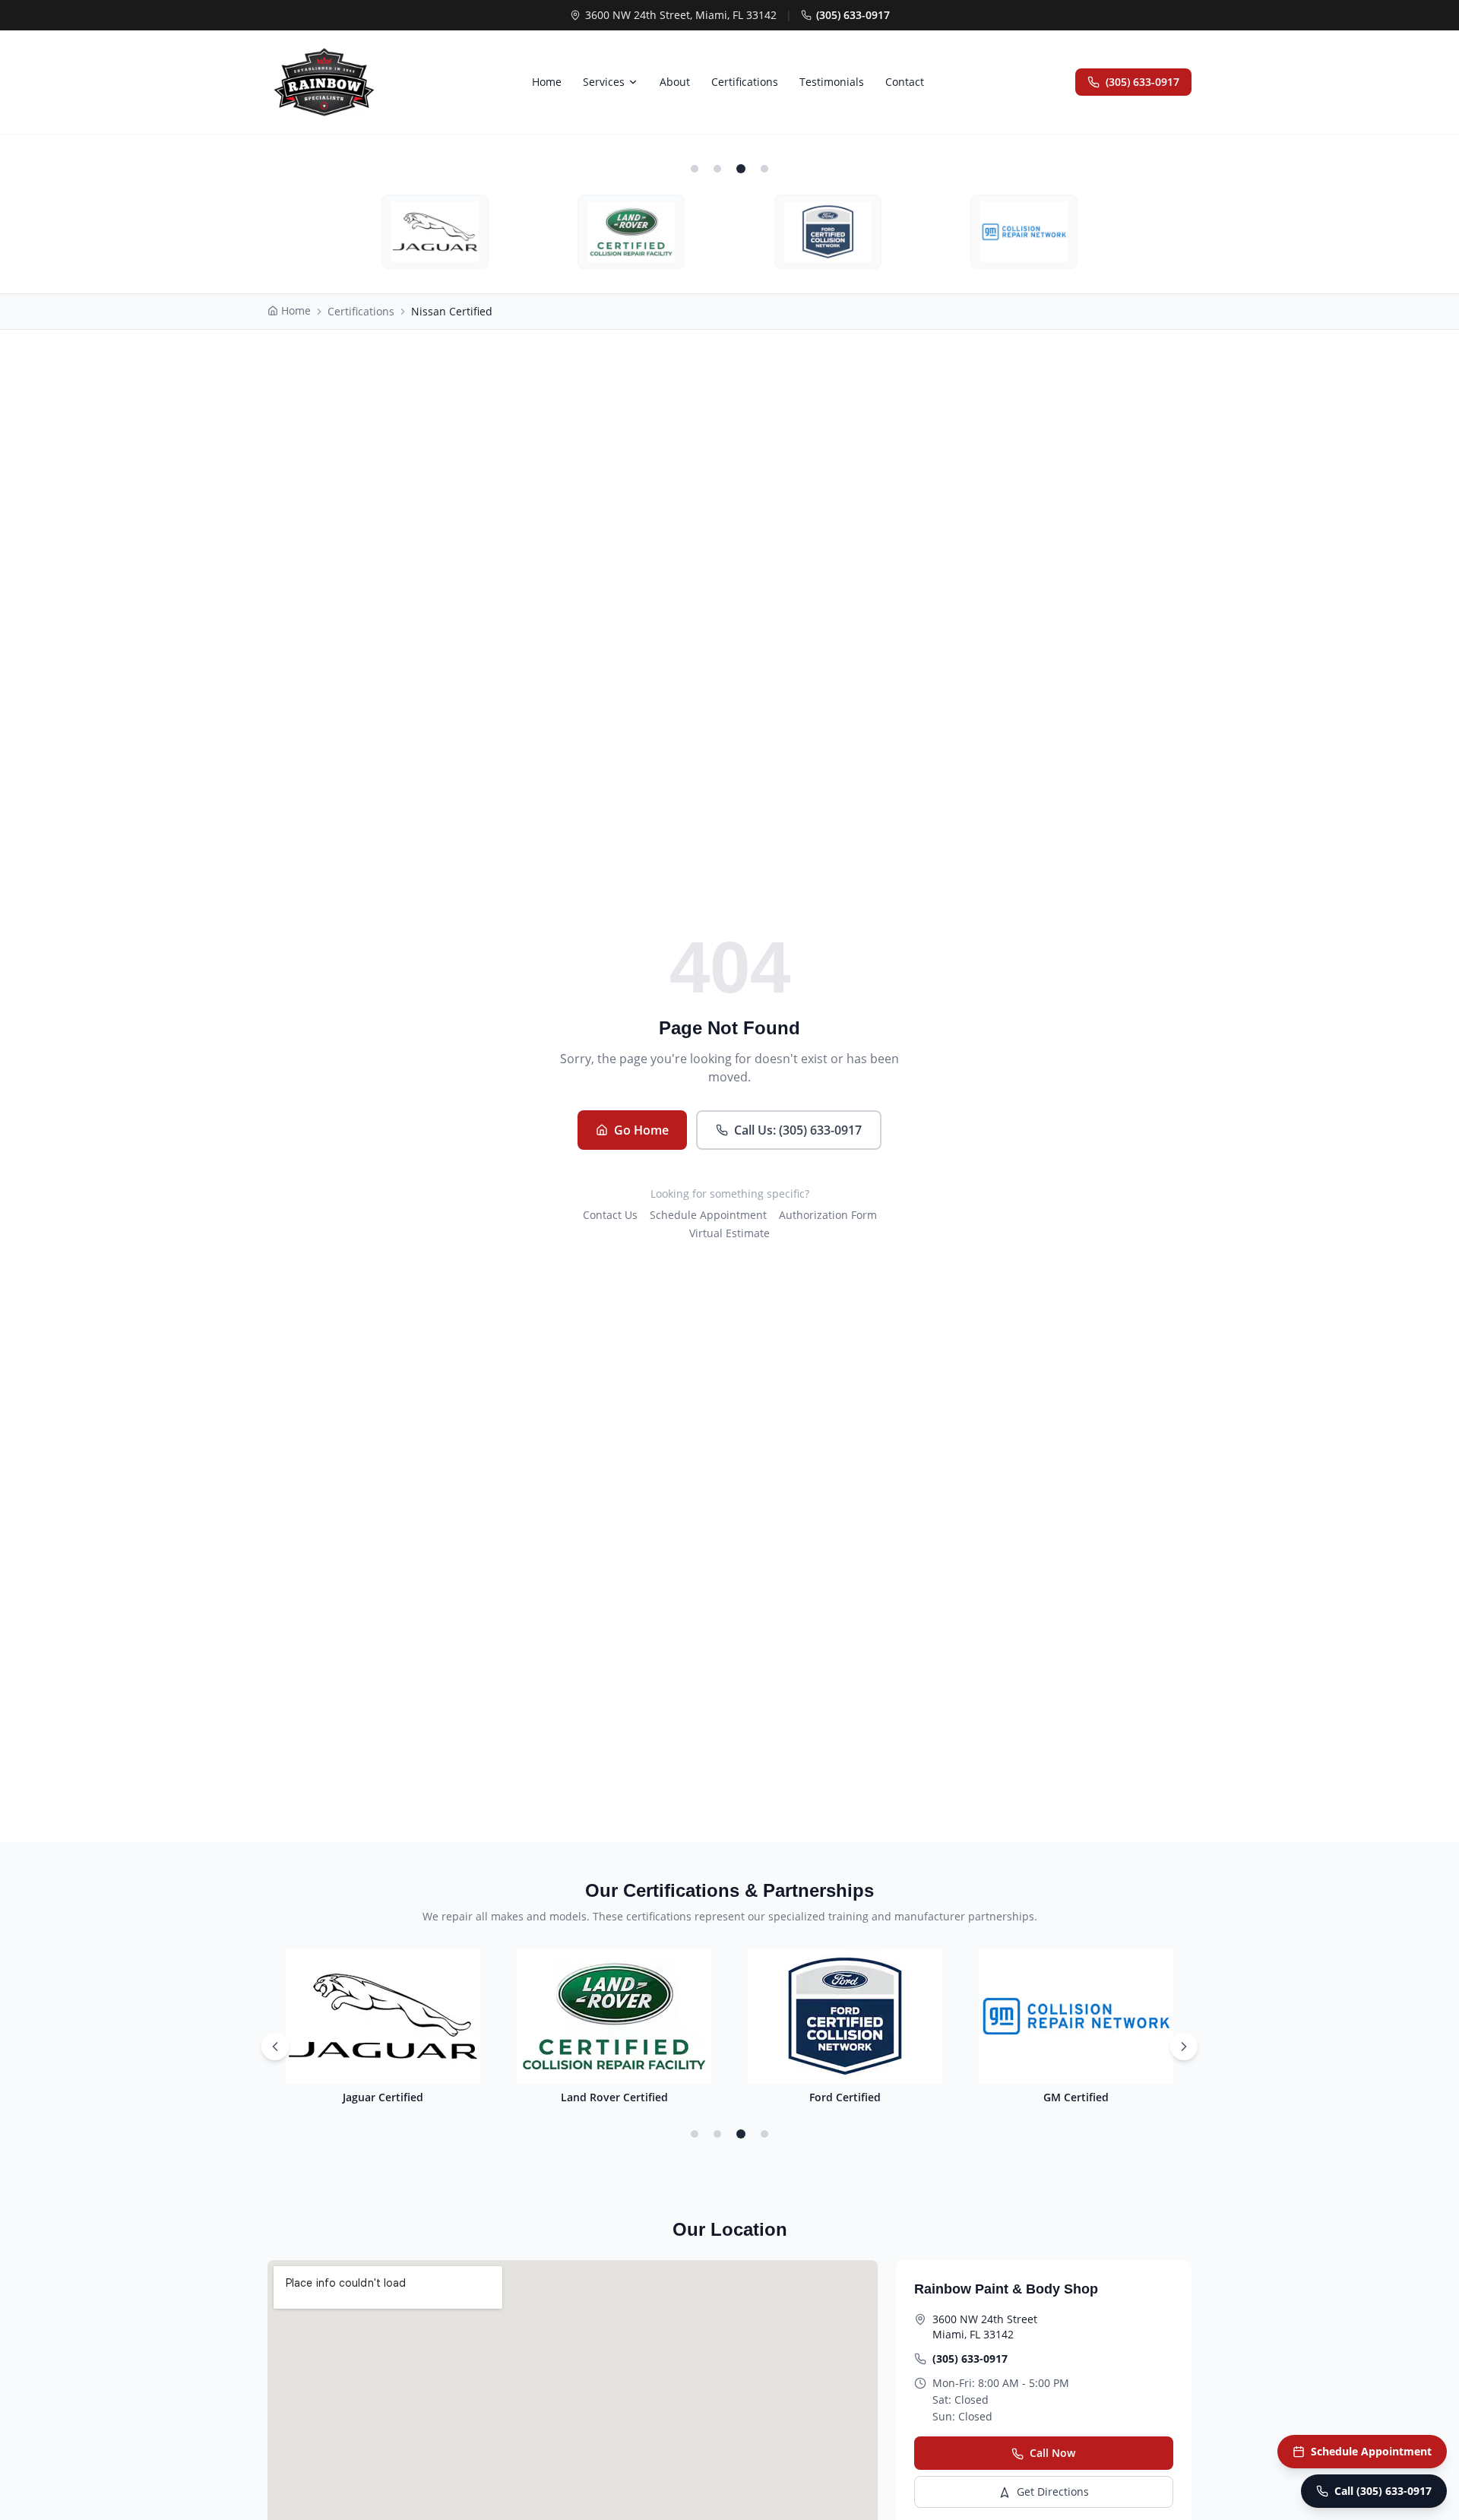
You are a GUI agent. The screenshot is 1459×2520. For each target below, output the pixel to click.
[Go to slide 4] (764, 2134)
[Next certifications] (1184, 2047)
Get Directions (1053, 2492)
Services (604, 82)
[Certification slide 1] (695, 169)
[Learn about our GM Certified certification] (1024, 232)
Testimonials (832, 82)
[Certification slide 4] (764, 169)
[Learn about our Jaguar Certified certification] (435, 232)
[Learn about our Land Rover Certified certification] (631, 232)
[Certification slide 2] (717, 169)
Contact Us (610, 1215)
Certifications (745, 82)
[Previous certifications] (275, 2047)
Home (547, 82)
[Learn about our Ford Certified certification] (828, 232)
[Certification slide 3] (741, 169)
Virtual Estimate (729, 1233)
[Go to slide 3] (741, 2134)
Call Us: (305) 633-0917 (798, 1130)
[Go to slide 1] (695, 2134)
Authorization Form (828, 1215)
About (675, 82)
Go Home (641, 1130)
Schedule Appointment (708, 1215)
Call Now (1052, 2453)
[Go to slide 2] (717, 2134)
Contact (905, 82)
